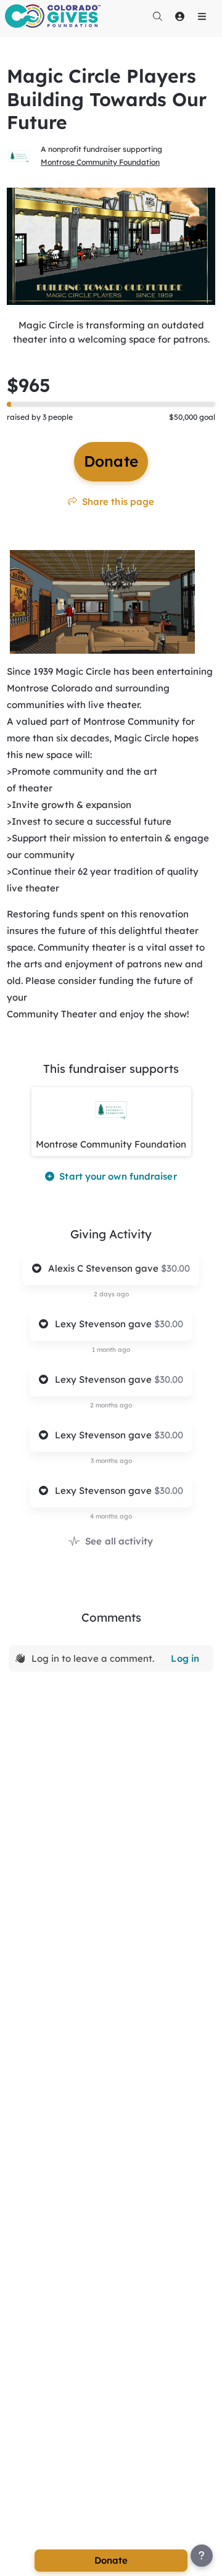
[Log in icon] (179, 16)
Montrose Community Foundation (100, 162)
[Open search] (157, 16)
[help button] (202, 2556)
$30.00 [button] (175, 1268)
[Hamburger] (202, 16)
